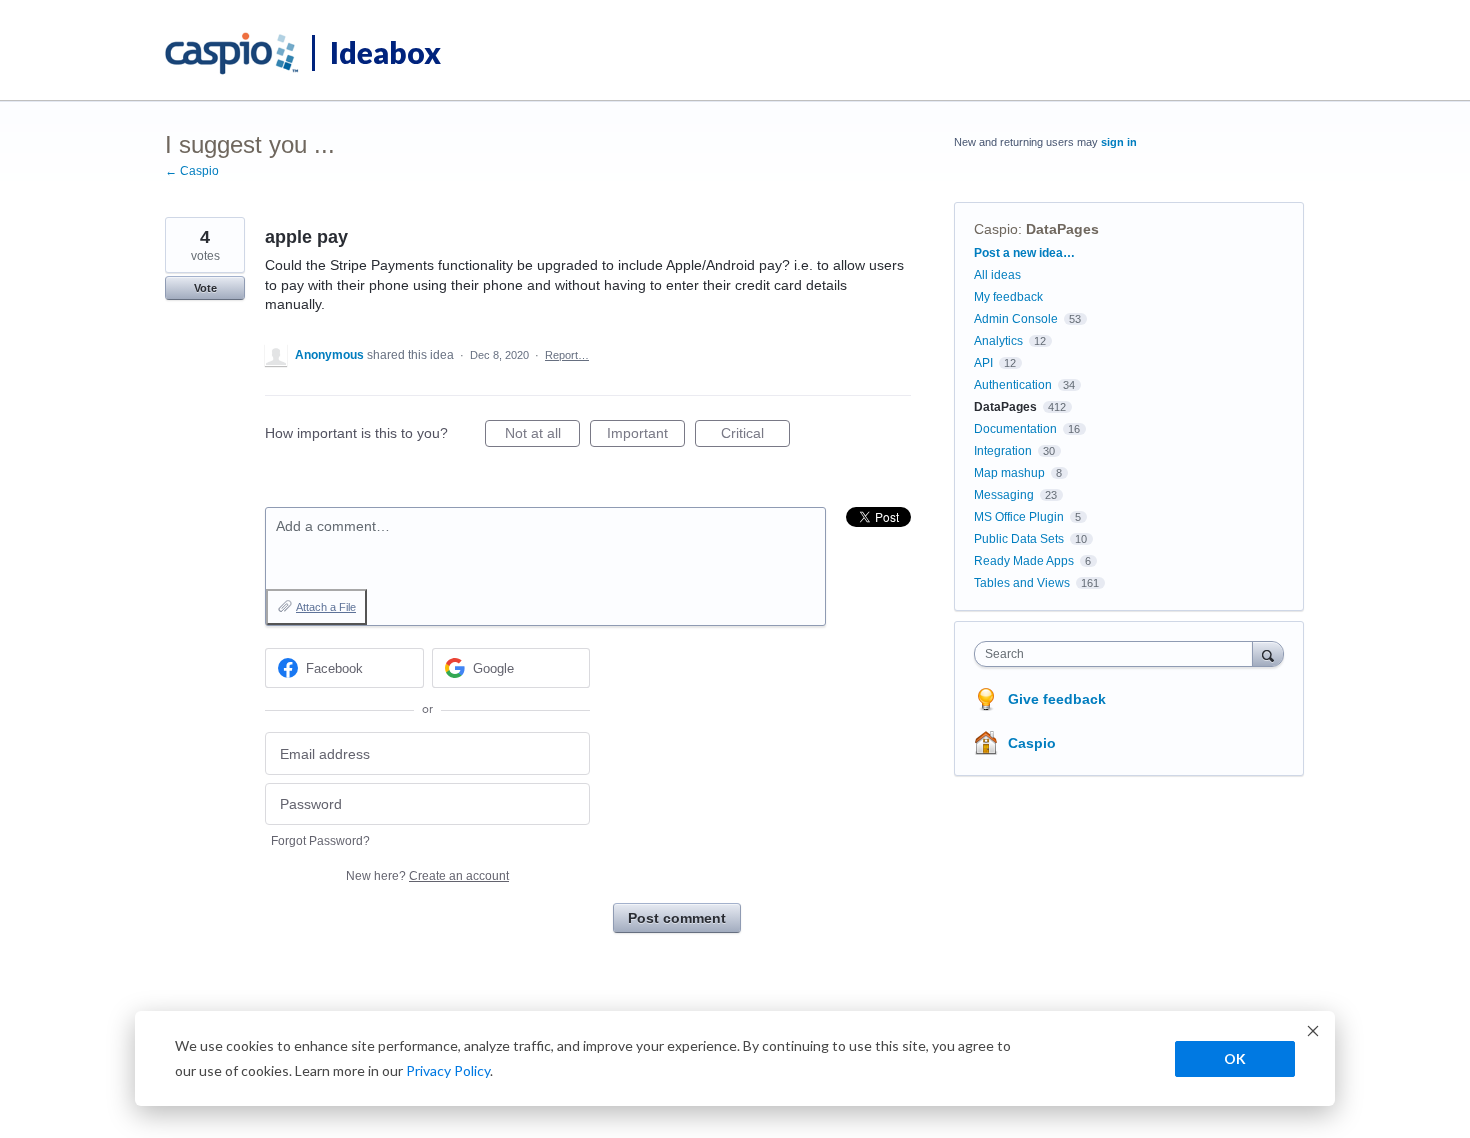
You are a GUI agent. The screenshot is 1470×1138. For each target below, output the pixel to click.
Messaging (1004, 495)
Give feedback (1057, 699)
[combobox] (1118, 654)
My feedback (1008, 297)
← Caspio (192, 171)
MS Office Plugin (1019, 517)
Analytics (998, 341)
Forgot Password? (320, 841)
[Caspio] (232, 54)
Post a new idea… (1024, 253)
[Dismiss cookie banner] (1313, 1033)
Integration (1003, 451)
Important (646, 436)
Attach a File (326, 607)
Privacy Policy (448, 1070)
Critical (755, 436)
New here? (427, 876)
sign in (1119, 142)
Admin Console (1016, 319)
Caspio (996, 229)
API (983, 363)
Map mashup (1009, 473)
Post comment (677, 918)
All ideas (997, 275)
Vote (205, 288)
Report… (567, 355)
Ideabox (385, 52)
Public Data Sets (1019, 539)
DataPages (1062, 229)
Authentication (1013, 385)
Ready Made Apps (1024, 561)
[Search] (1268, 653)
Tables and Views (1022, 583)
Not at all (542, 436)
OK (1235, 1058)
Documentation (1015, 429)
